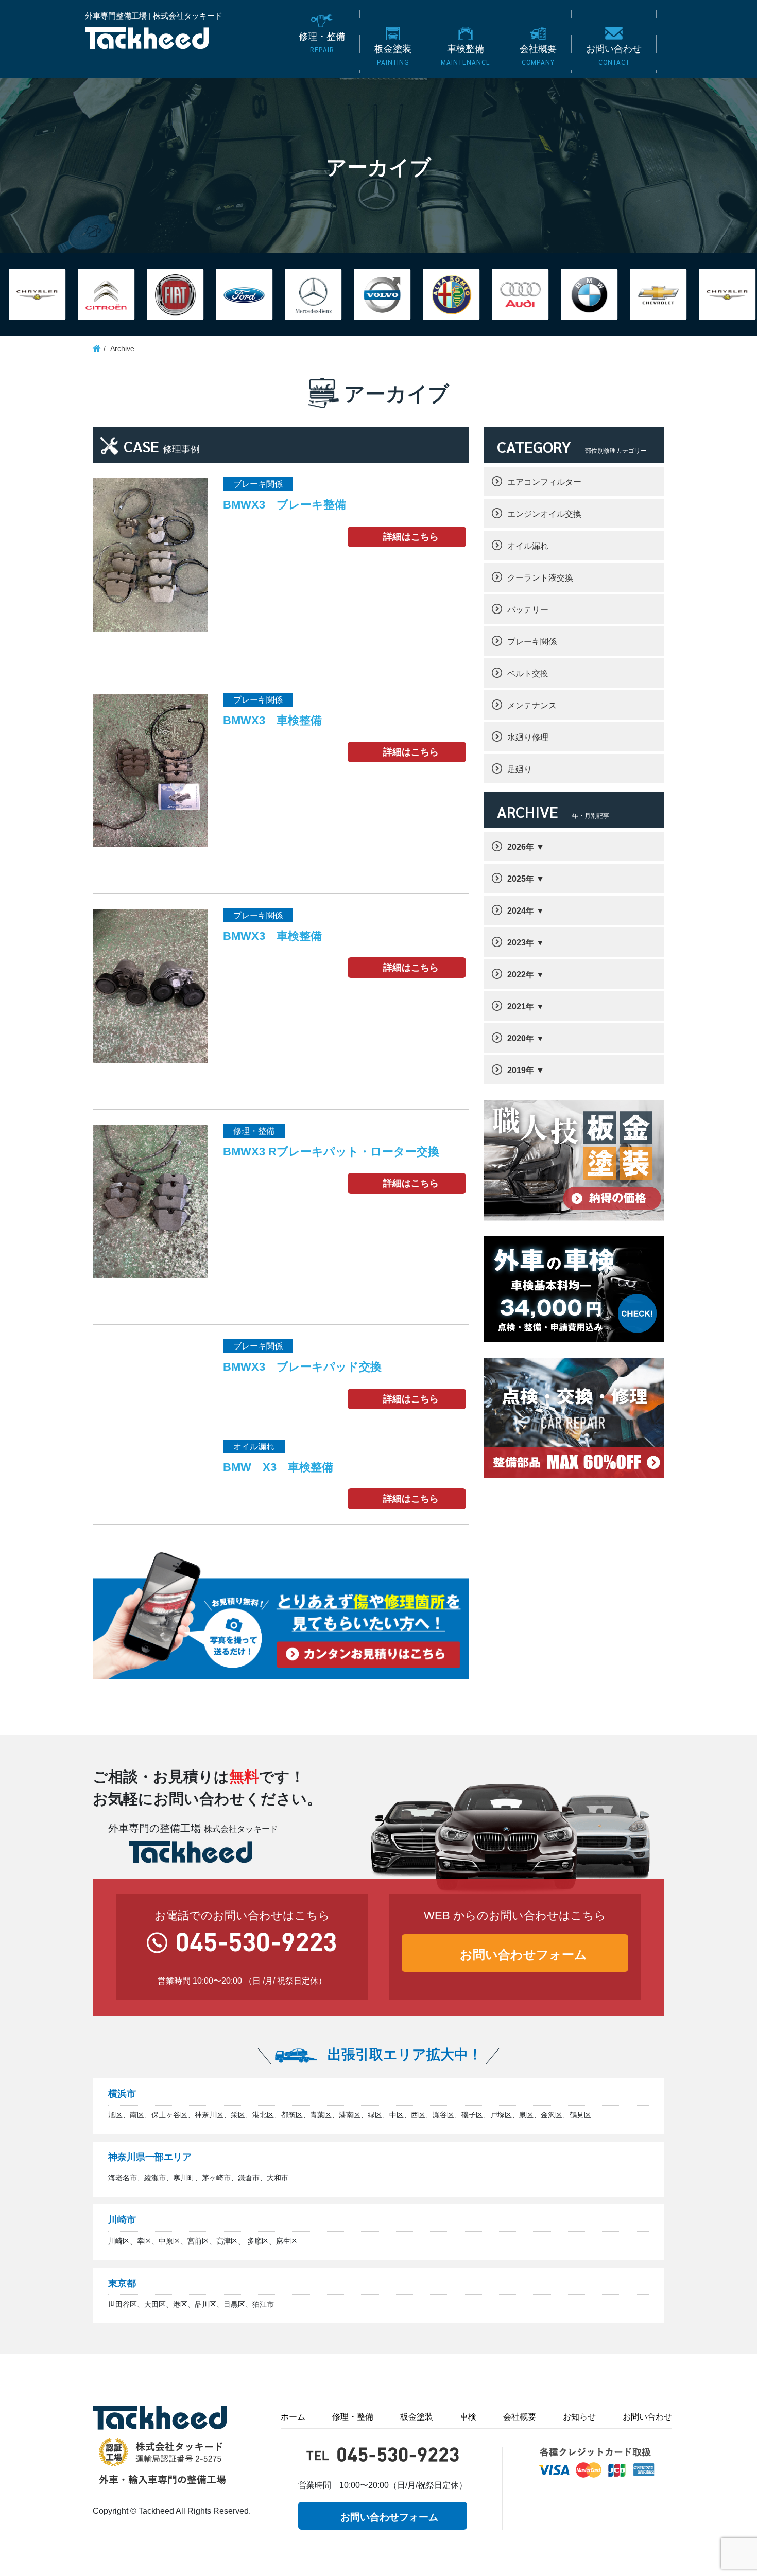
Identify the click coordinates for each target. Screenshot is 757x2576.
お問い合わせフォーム (523, 1955)
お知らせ (579, 2417)
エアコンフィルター (544, 482)
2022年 (521, 975)
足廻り (520, 769)
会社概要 (520, 2417)
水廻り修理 (528, 737)
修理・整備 (353, 2417)
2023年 (521, 943)
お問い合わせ (647, 2417)
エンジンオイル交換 (544, 514)
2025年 (521, 879)
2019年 (521, 1070)
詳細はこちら (411, 537)
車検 (468, 2417)
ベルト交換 (528, 673)
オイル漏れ (528, 546)
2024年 (521, 911)
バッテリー (528, 610)
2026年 (521, 847)
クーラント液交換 (540, 578)
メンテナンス (532, 705)
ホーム (293, 2417)
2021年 (521, 1006)
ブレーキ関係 (532, 642)
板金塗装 (417, 2417)
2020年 (521, 1038)
